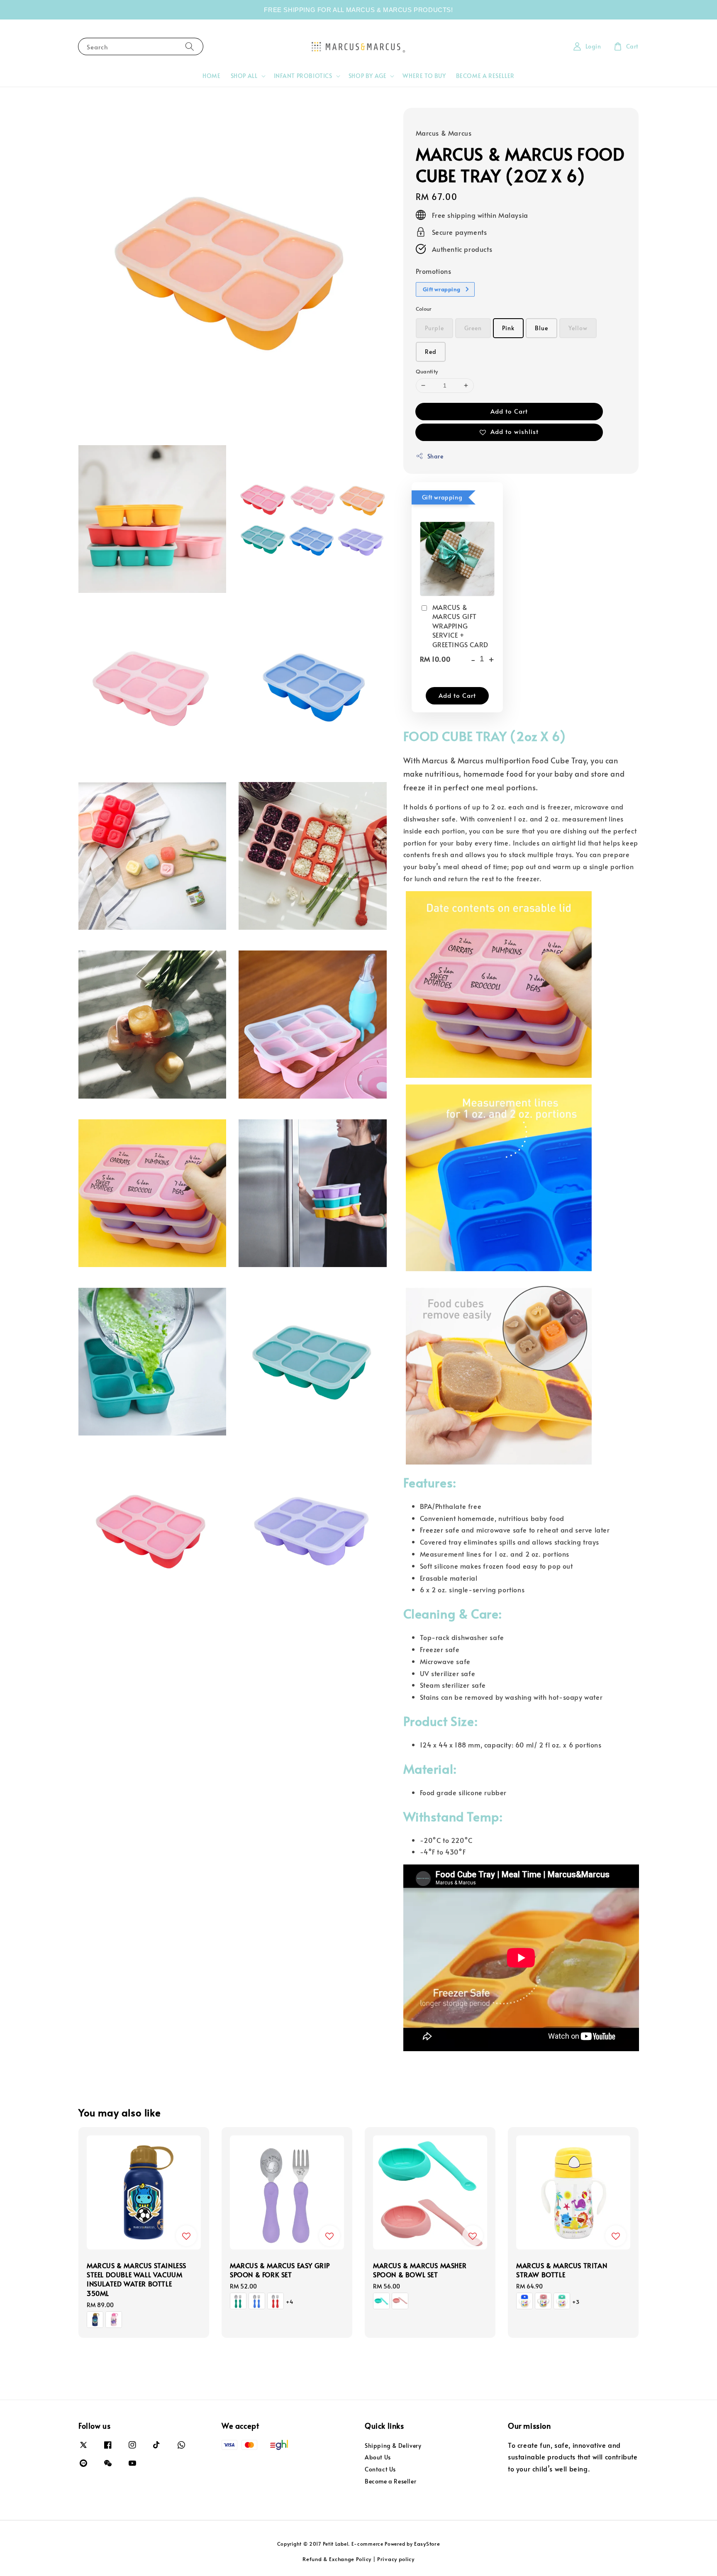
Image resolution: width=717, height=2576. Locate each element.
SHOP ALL (244, 76)
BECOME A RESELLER (485, 76)
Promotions (434, 271)
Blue (541, 328)
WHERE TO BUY (424, 76)
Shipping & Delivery (393, 2446)
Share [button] (435, 456)
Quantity (427, 371)
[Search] (190, 46)
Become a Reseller (390, 2481)
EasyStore (427, 2544)
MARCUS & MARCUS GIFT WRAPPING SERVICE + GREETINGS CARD (460, 626)
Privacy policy (396, 2559)
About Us (378, 2457)
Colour (424, 309)
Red (431, 352)
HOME (211, 76)
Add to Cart (509, 411)
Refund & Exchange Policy (337, 2559)
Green (473, 328)
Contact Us (380, 2469)
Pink (508, 328)
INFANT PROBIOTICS (303, 76)
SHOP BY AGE (368, 76)
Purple (434, 328)
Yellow (578, 328)
